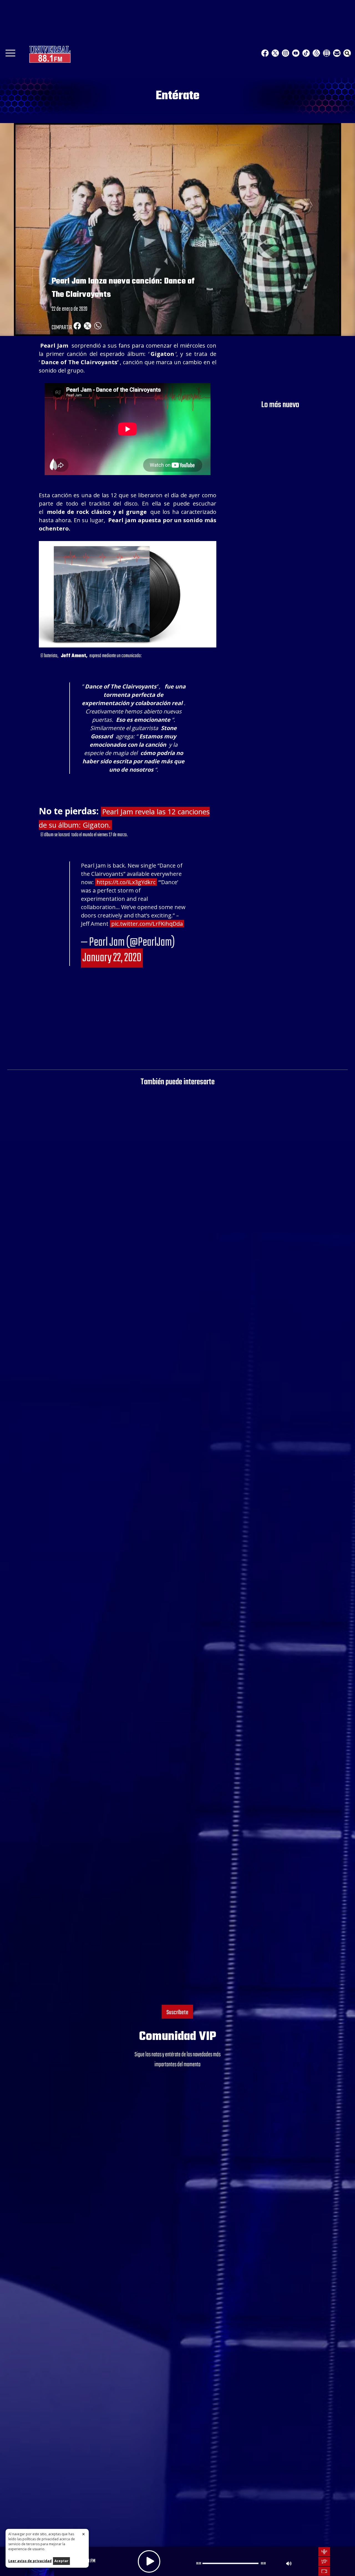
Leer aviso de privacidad (30, 2561)
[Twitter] (275, 53)
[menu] (10, 55)
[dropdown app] (327, 53)
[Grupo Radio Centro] (316, 53)
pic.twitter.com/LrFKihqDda (147, 924)
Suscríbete (177, 2013)
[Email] (337, 53)
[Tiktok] (306, 53)
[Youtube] (296, 53)
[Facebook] (265, 53)
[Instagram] (286, 53)
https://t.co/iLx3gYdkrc (126, 882)
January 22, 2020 (112, 958)
